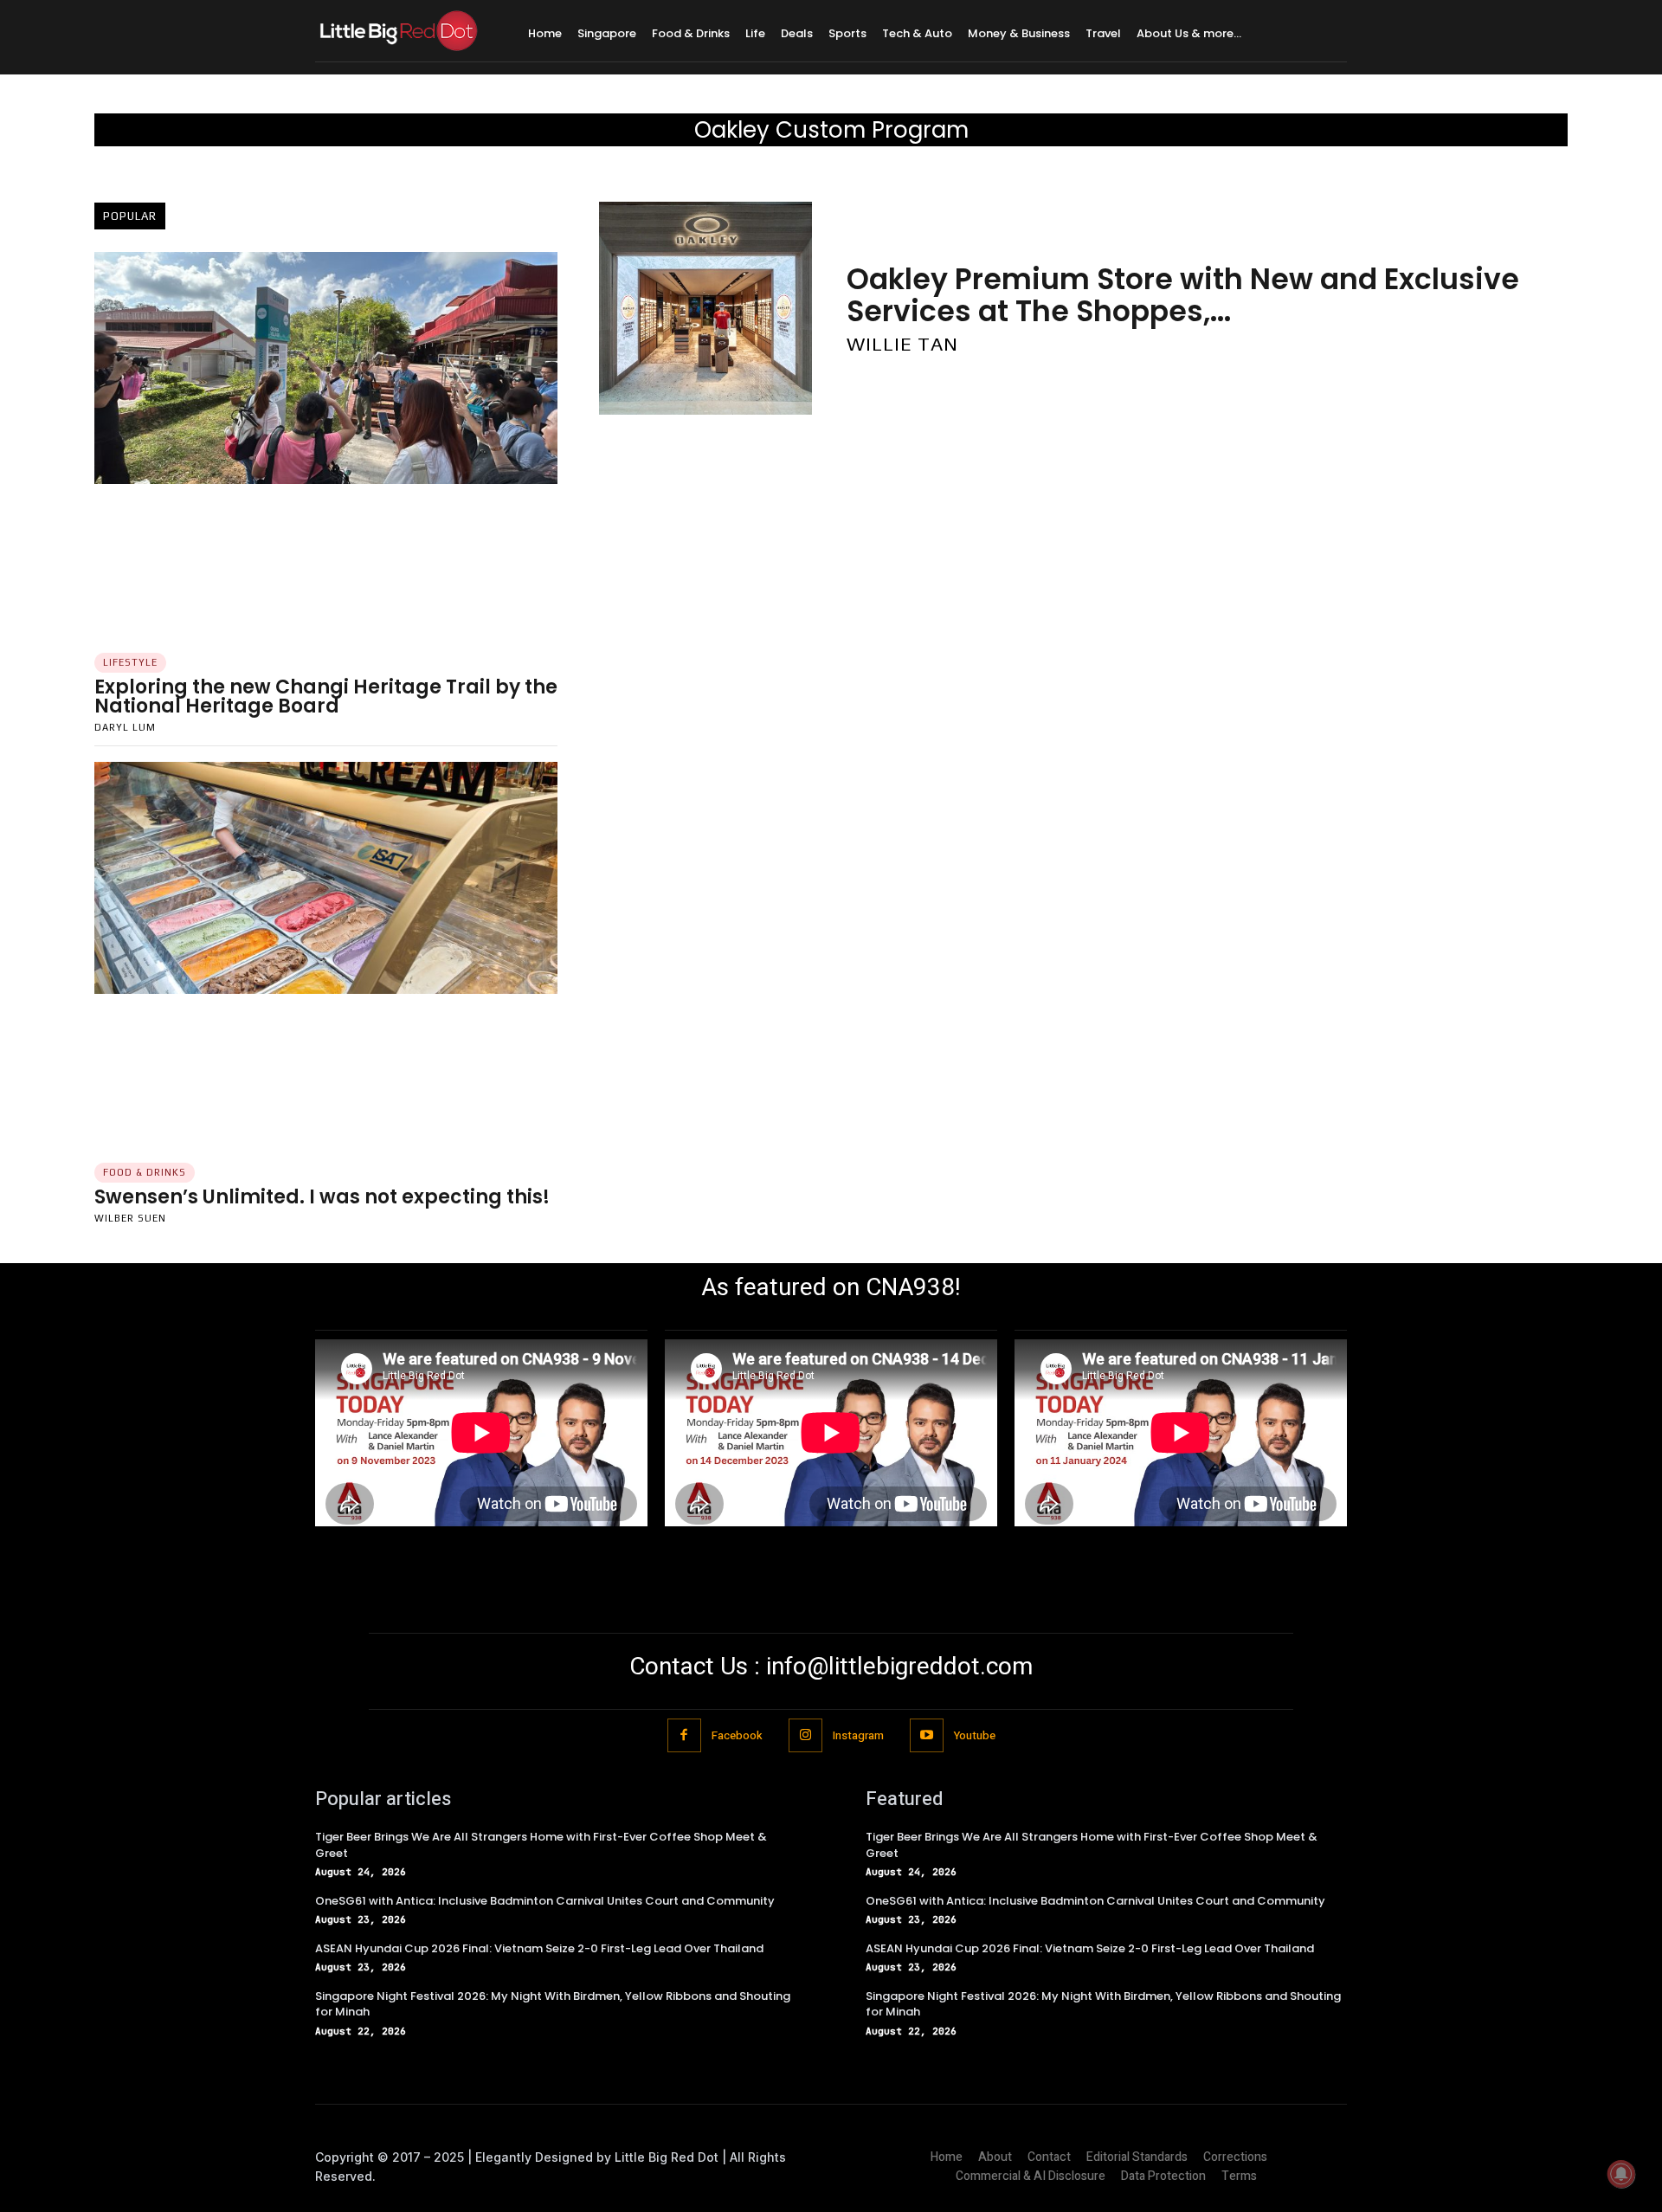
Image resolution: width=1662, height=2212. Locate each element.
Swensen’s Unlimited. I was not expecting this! (322, 1197)
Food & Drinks (145, 1172)
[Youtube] (927, 1735)
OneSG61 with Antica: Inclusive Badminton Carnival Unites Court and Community (545, 1901)
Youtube (975, 1735)
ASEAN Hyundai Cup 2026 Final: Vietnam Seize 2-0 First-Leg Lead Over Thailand (539, 1948)
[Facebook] (684, 1735)
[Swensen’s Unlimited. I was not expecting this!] (326, 878)
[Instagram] (805, 1735)
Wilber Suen (130, 1218)
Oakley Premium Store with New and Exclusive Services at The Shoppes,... (1183, 295)
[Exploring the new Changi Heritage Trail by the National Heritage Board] (326, 368)
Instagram (858, 1735)
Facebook (737, 1735)
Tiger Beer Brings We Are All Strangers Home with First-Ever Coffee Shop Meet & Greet (541, 1844)
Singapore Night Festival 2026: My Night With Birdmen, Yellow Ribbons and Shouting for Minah (553, 2004)
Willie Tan (902, 344)
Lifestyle (130, 662)
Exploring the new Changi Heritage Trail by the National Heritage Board (326, 696)
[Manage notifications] (1621, 2174)
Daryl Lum (125, 727)
